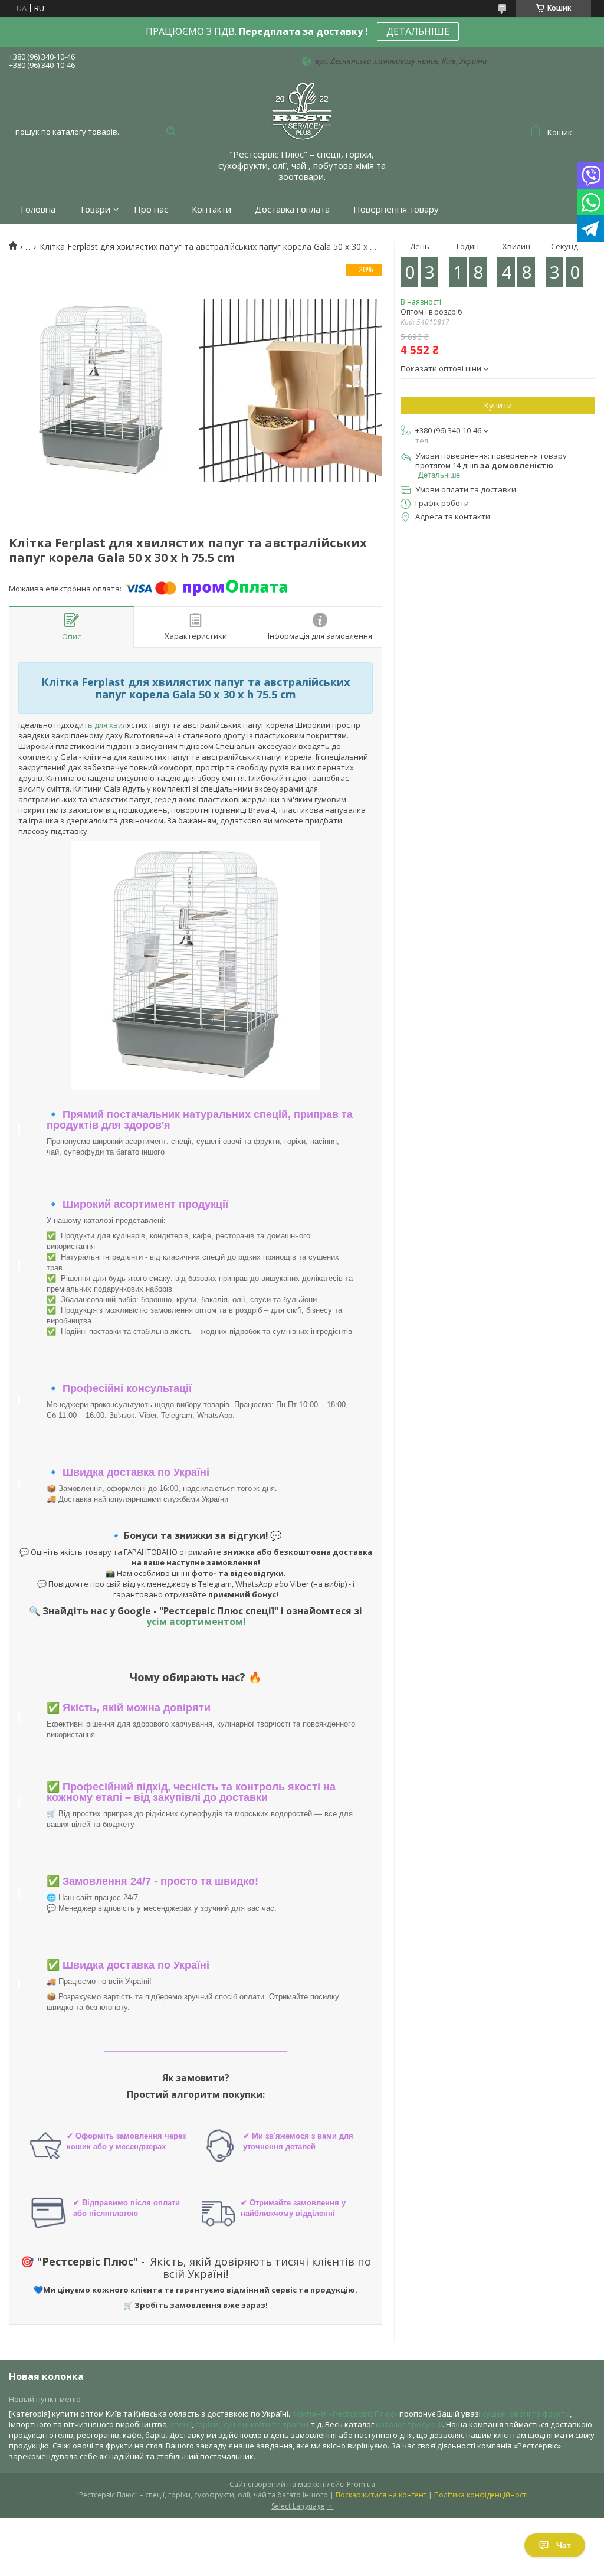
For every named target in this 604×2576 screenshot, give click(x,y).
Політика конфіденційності (481, 2495)
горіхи (208, 2424)
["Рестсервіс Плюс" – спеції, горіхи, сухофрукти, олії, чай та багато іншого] (302, 110)
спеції (181, 2424)
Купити (498, 405)
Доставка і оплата (292, 209)
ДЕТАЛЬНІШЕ (418, 31)
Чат (564, 2545)
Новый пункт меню (45, 2399)
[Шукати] (170, 132)
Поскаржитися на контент (381, 2495)
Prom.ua (361, 2484)
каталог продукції (409, 2424)
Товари (95, 209)
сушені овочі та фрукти (526, 2414)
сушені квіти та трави (265, 2424)
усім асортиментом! (196, 1622)
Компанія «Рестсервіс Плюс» (345, 2414)
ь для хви (105, 725)
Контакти (211, 209)
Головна (38, 209)
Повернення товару (396, 209)
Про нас (151, 209)
